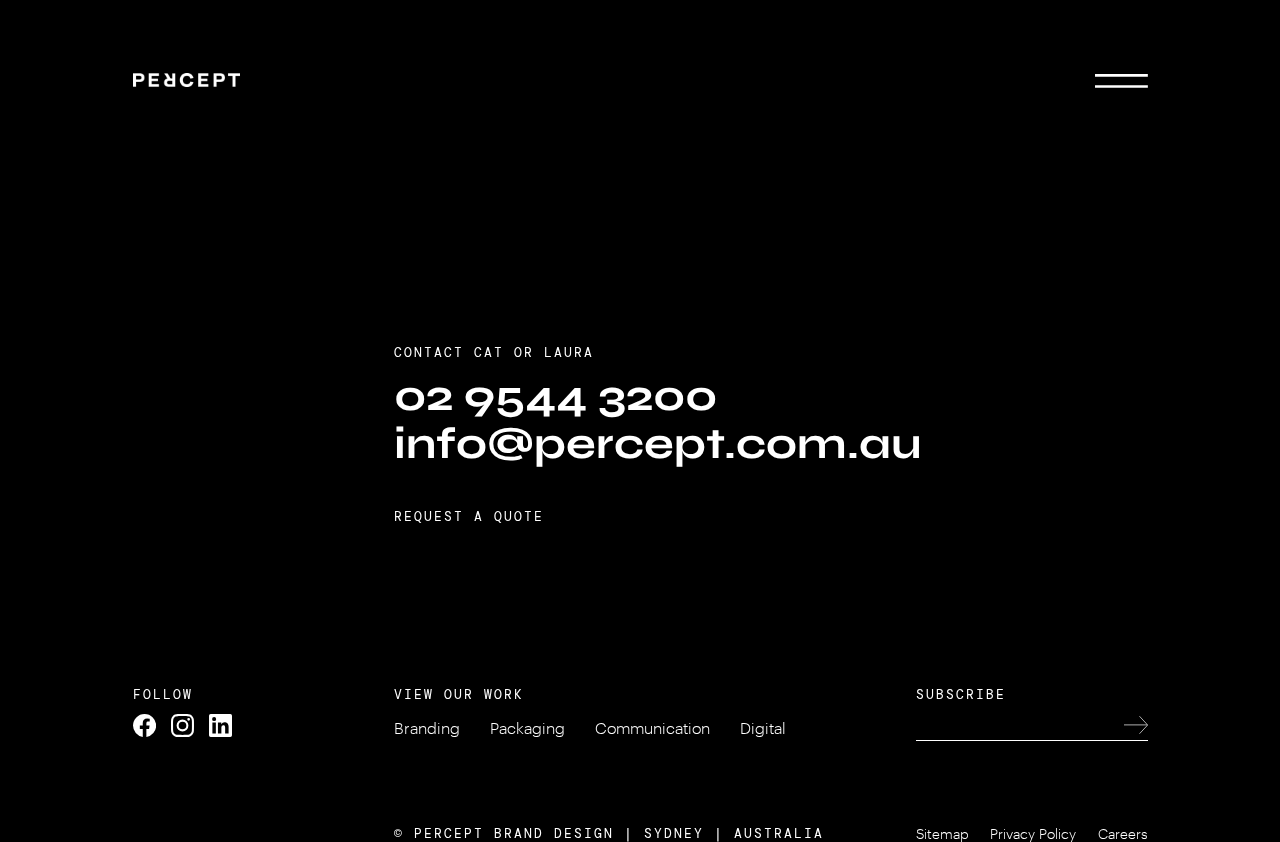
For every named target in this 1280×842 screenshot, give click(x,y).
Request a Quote (469, 516)
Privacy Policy (1033, 833)
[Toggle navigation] (1121, 79)
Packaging (527, 727)
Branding (427, 727)
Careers (1123, 833)
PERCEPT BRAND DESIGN (514, 833)
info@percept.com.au (657, 443)
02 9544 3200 (555, 395)
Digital (763, 727)
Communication (652, 727)
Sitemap (942, 833)
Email (1120, 117)
